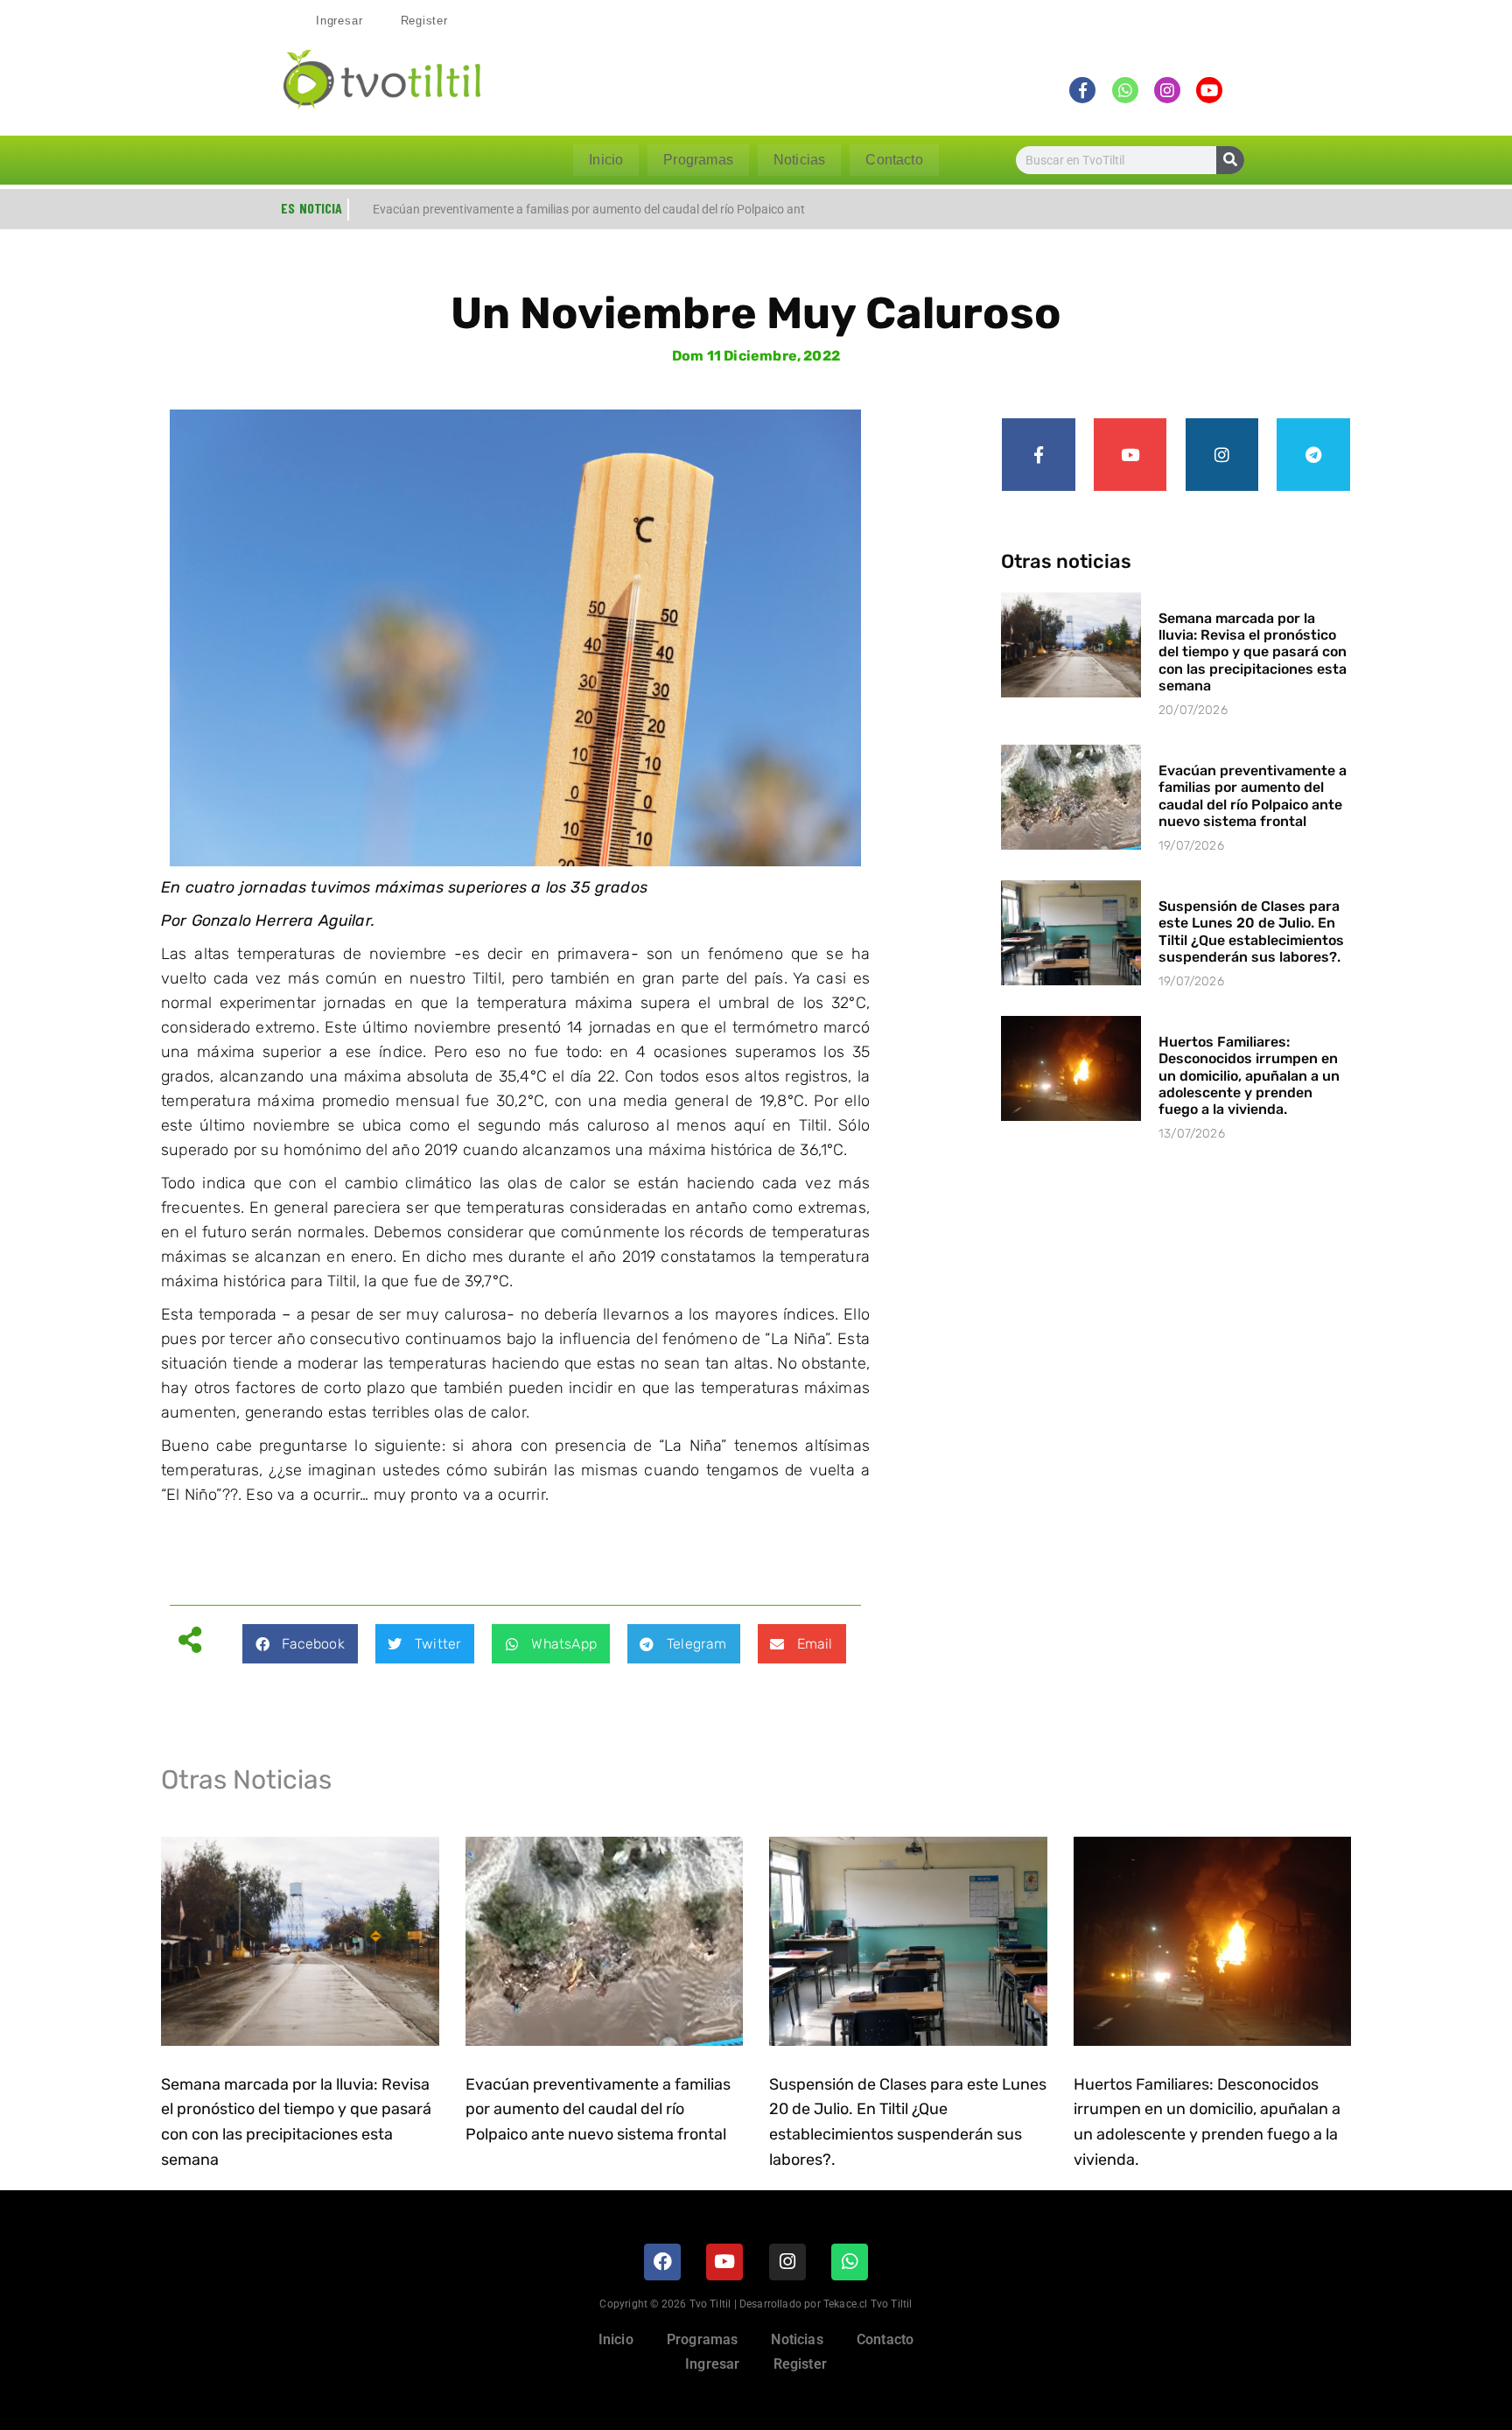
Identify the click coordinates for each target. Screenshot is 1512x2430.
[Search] (1230, 160)
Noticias (799, 160)
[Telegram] (1313, 455)
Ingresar (339, 21)
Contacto (894, 160)
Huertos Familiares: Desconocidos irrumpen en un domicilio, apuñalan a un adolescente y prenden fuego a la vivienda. (1249, 1075)
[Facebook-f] (1039, 455)
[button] (300, 1644)
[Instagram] (1222, 455)
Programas (698, 160)
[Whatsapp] (850, 2262)
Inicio (606, 160)
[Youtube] (1130, 455)
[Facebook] (662, 2262)
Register (424, 21)
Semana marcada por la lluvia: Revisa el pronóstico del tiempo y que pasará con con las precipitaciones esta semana (1253, 652)
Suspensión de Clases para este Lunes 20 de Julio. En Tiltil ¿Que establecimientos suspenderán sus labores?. (1251, 931)
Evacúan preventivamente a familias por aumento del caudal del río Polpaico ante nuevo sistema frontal (1253, 796)
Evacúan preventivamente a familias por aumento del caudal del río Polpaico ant (589, 209)
